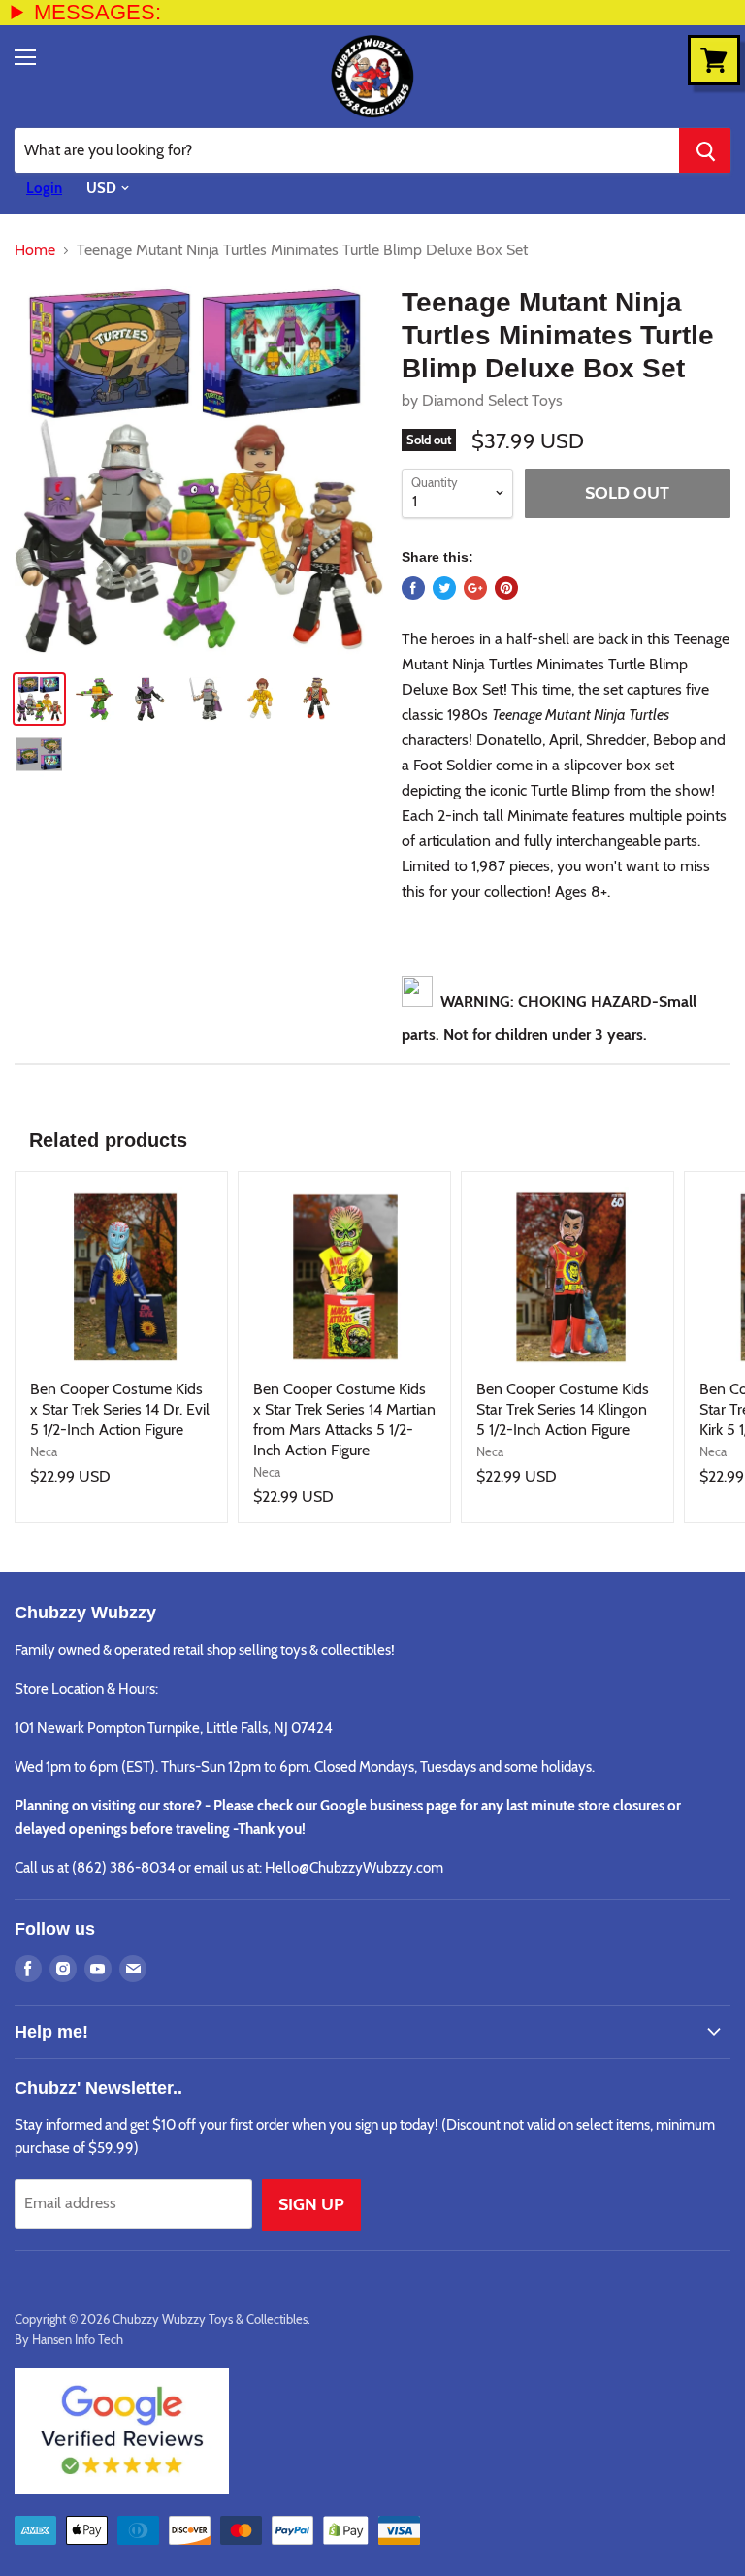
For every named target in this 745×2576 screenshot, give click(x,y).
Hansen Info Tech (78, 2339)
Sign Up (311, 2204)
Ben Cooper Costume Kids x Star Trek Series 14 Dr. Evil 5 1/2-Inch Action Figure (120, 1409)
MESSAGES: (97, 12)
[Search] (705, 150)
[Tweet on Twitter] (444, 588)
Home (35, 250)
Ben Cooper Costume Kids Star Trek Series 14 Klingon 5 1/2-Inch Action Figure (563, 1409)
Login (44, 188)
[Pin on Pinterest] (506, 588)
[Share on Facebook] (413, 588)
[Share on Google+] (475, 588)
